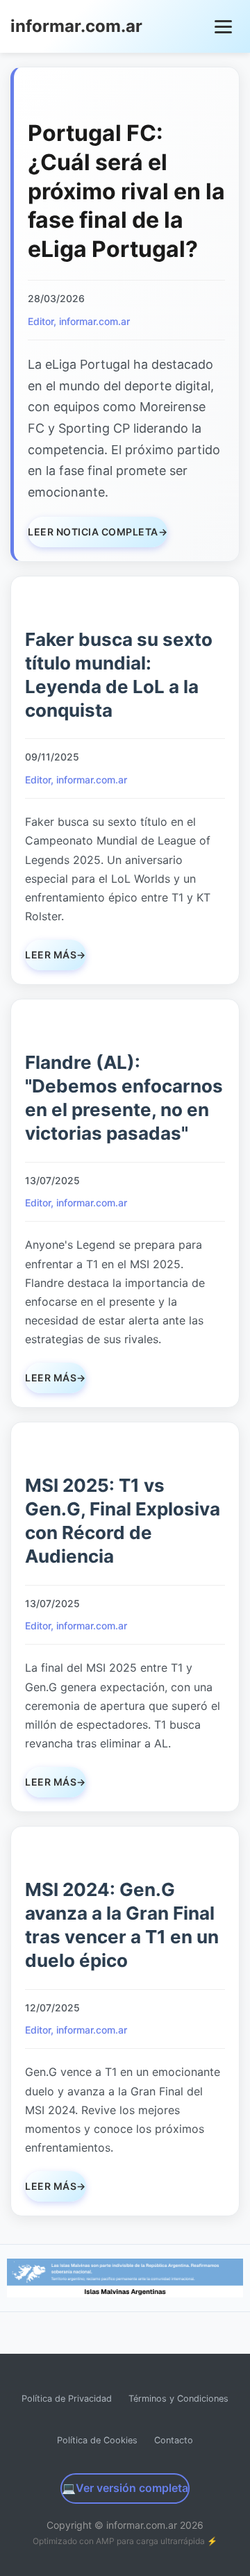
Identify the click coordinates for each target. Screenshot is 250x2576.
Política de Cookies (97, 2440)
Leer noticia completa (98, 532)
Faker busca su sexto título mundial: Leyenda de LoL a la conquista (119, 674)
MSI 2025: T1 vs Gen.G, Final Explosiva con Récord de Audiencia (123, 1520)
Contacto (174, 2440)
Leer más (56, 955)
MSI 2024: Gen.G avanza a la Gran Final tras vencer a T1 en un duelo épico (122, 1925)
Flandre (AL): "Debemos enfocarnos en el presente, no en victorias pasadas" (124, 1097)
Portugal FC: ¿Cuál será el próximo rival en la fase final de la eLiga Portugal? (126, 191)
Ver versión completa (125, 2488)
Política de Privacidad (67, 2399)
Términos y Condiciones (178, 2399)
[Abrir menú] (224, 27)
